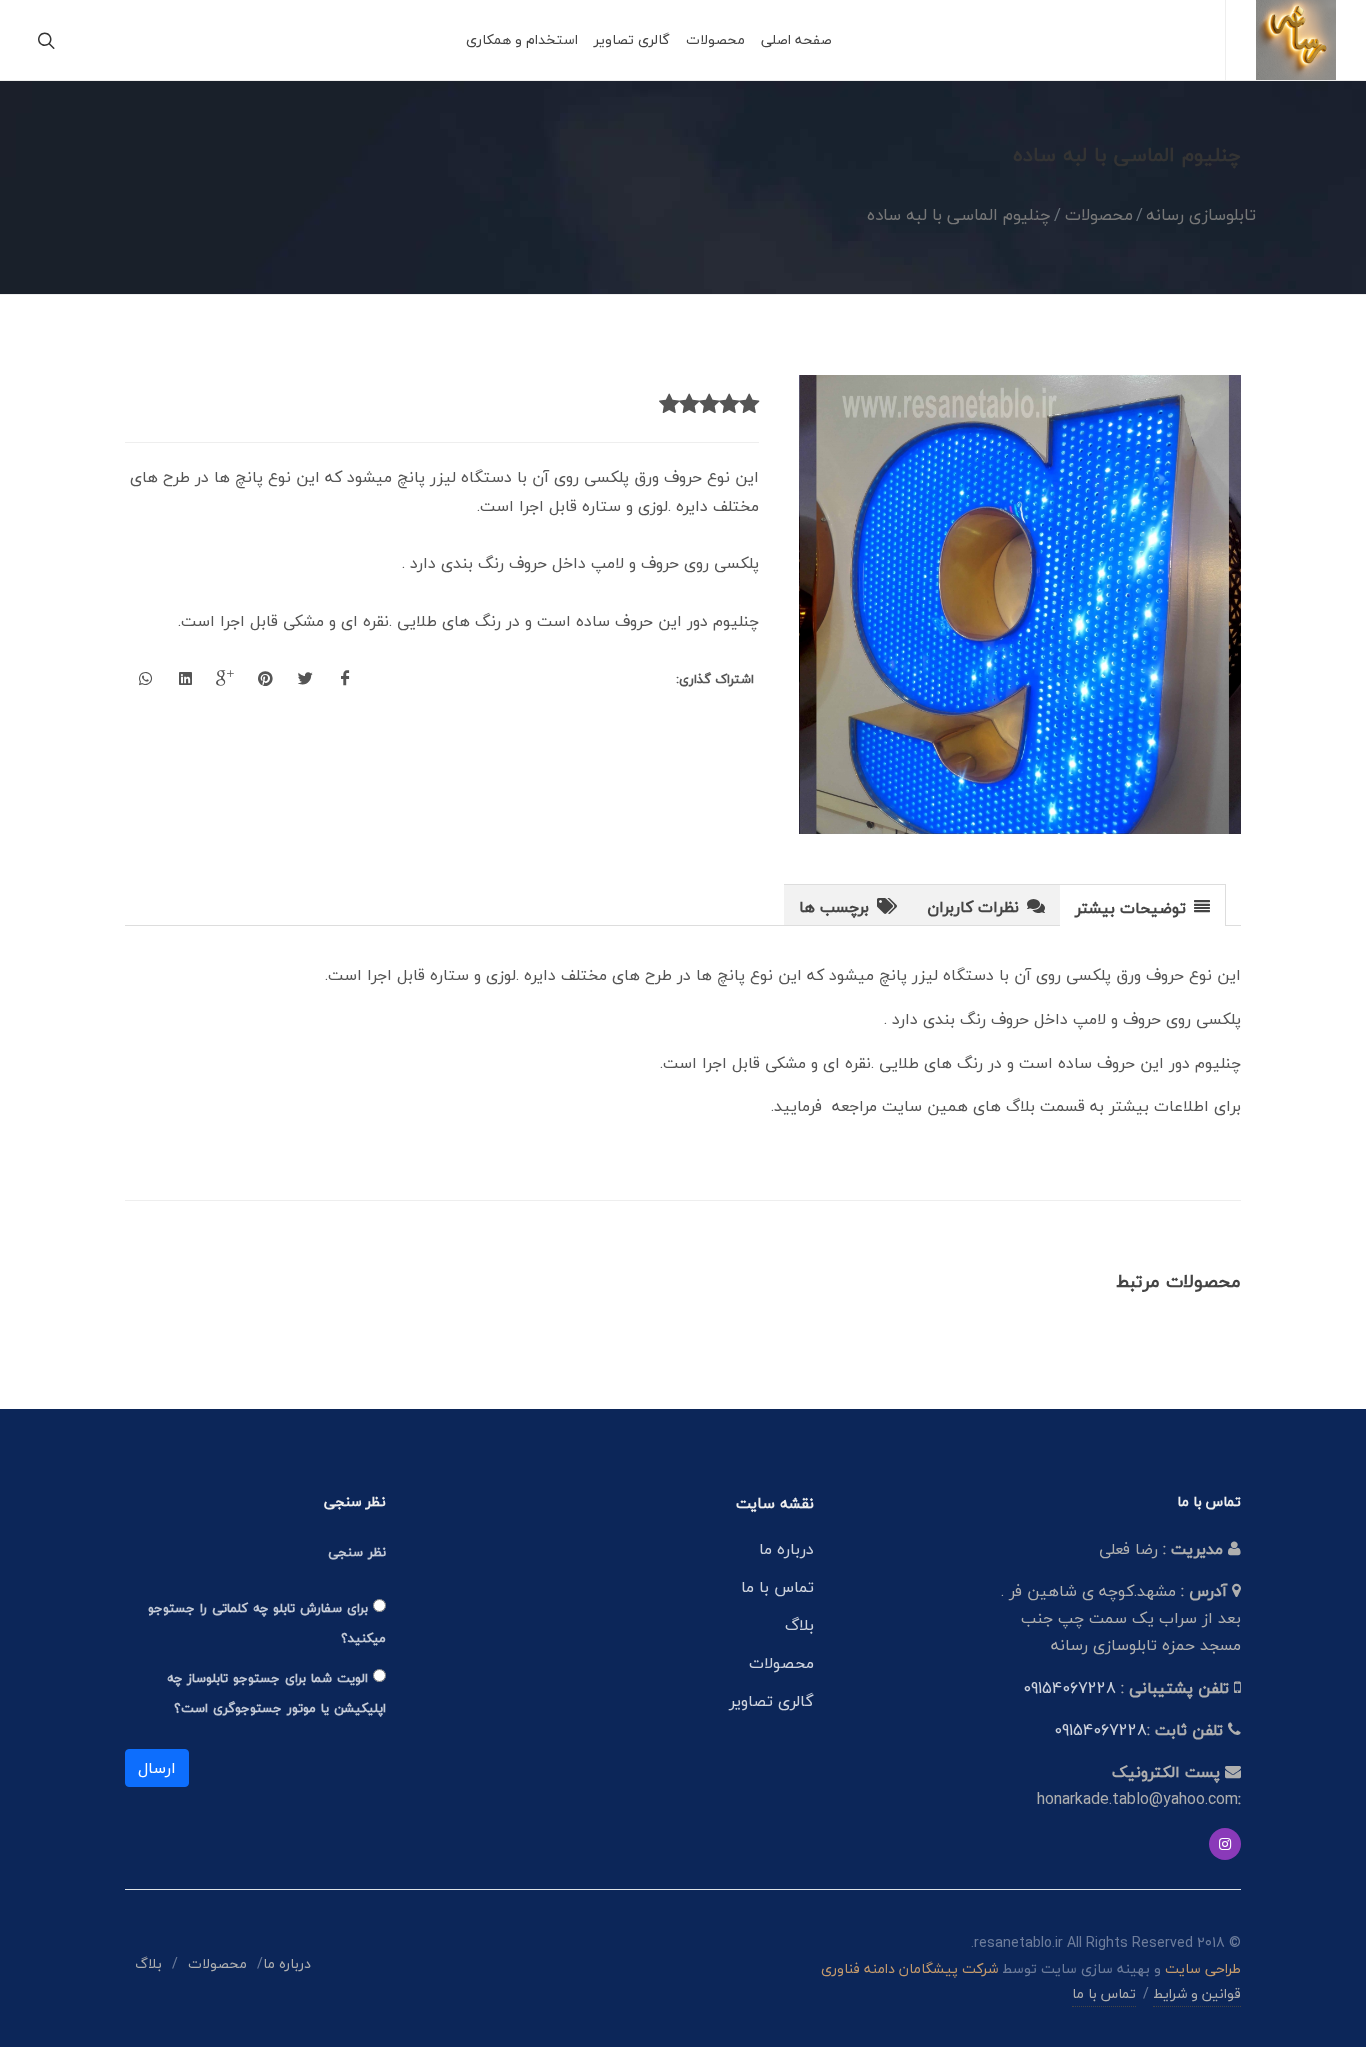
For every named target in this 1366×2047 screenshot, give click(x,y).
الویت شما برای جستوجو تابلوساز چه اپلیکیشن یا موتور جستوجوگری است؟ (276, 1693)
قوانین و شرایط (1197, 1993)
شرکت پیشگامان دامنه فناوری (909, 1968)
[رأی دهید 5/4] (689, 405)
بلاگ (799, 1625)
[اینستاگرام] (1225, 1844)
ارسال (157, 1768)
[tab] (1143, 904)
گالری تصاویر (771, 1701)
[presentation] (1142, 906)
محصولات (781, 1663)
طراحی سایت (1203, 1968)
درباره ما (786, 1549)
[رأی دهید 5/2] (729, 405)
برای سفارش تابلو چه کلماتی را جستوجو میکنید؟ (267, 1623)
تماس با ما (777, 1587)
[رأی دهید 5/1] (749, 405)
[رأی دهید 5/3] (709, 405)
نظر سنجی (357, 1552)
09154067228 (1069, 1688)
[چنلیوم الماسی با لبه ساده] (1021, 605)
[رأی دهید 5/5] (669, 405)
